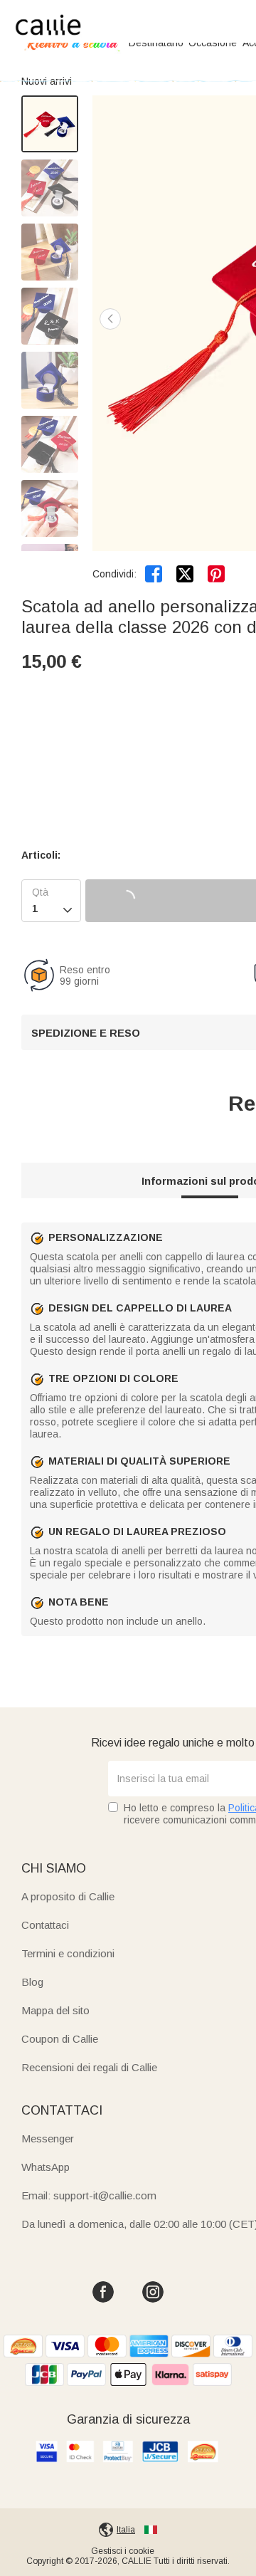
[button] (110, 319)
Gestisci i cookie (123, 2551)
